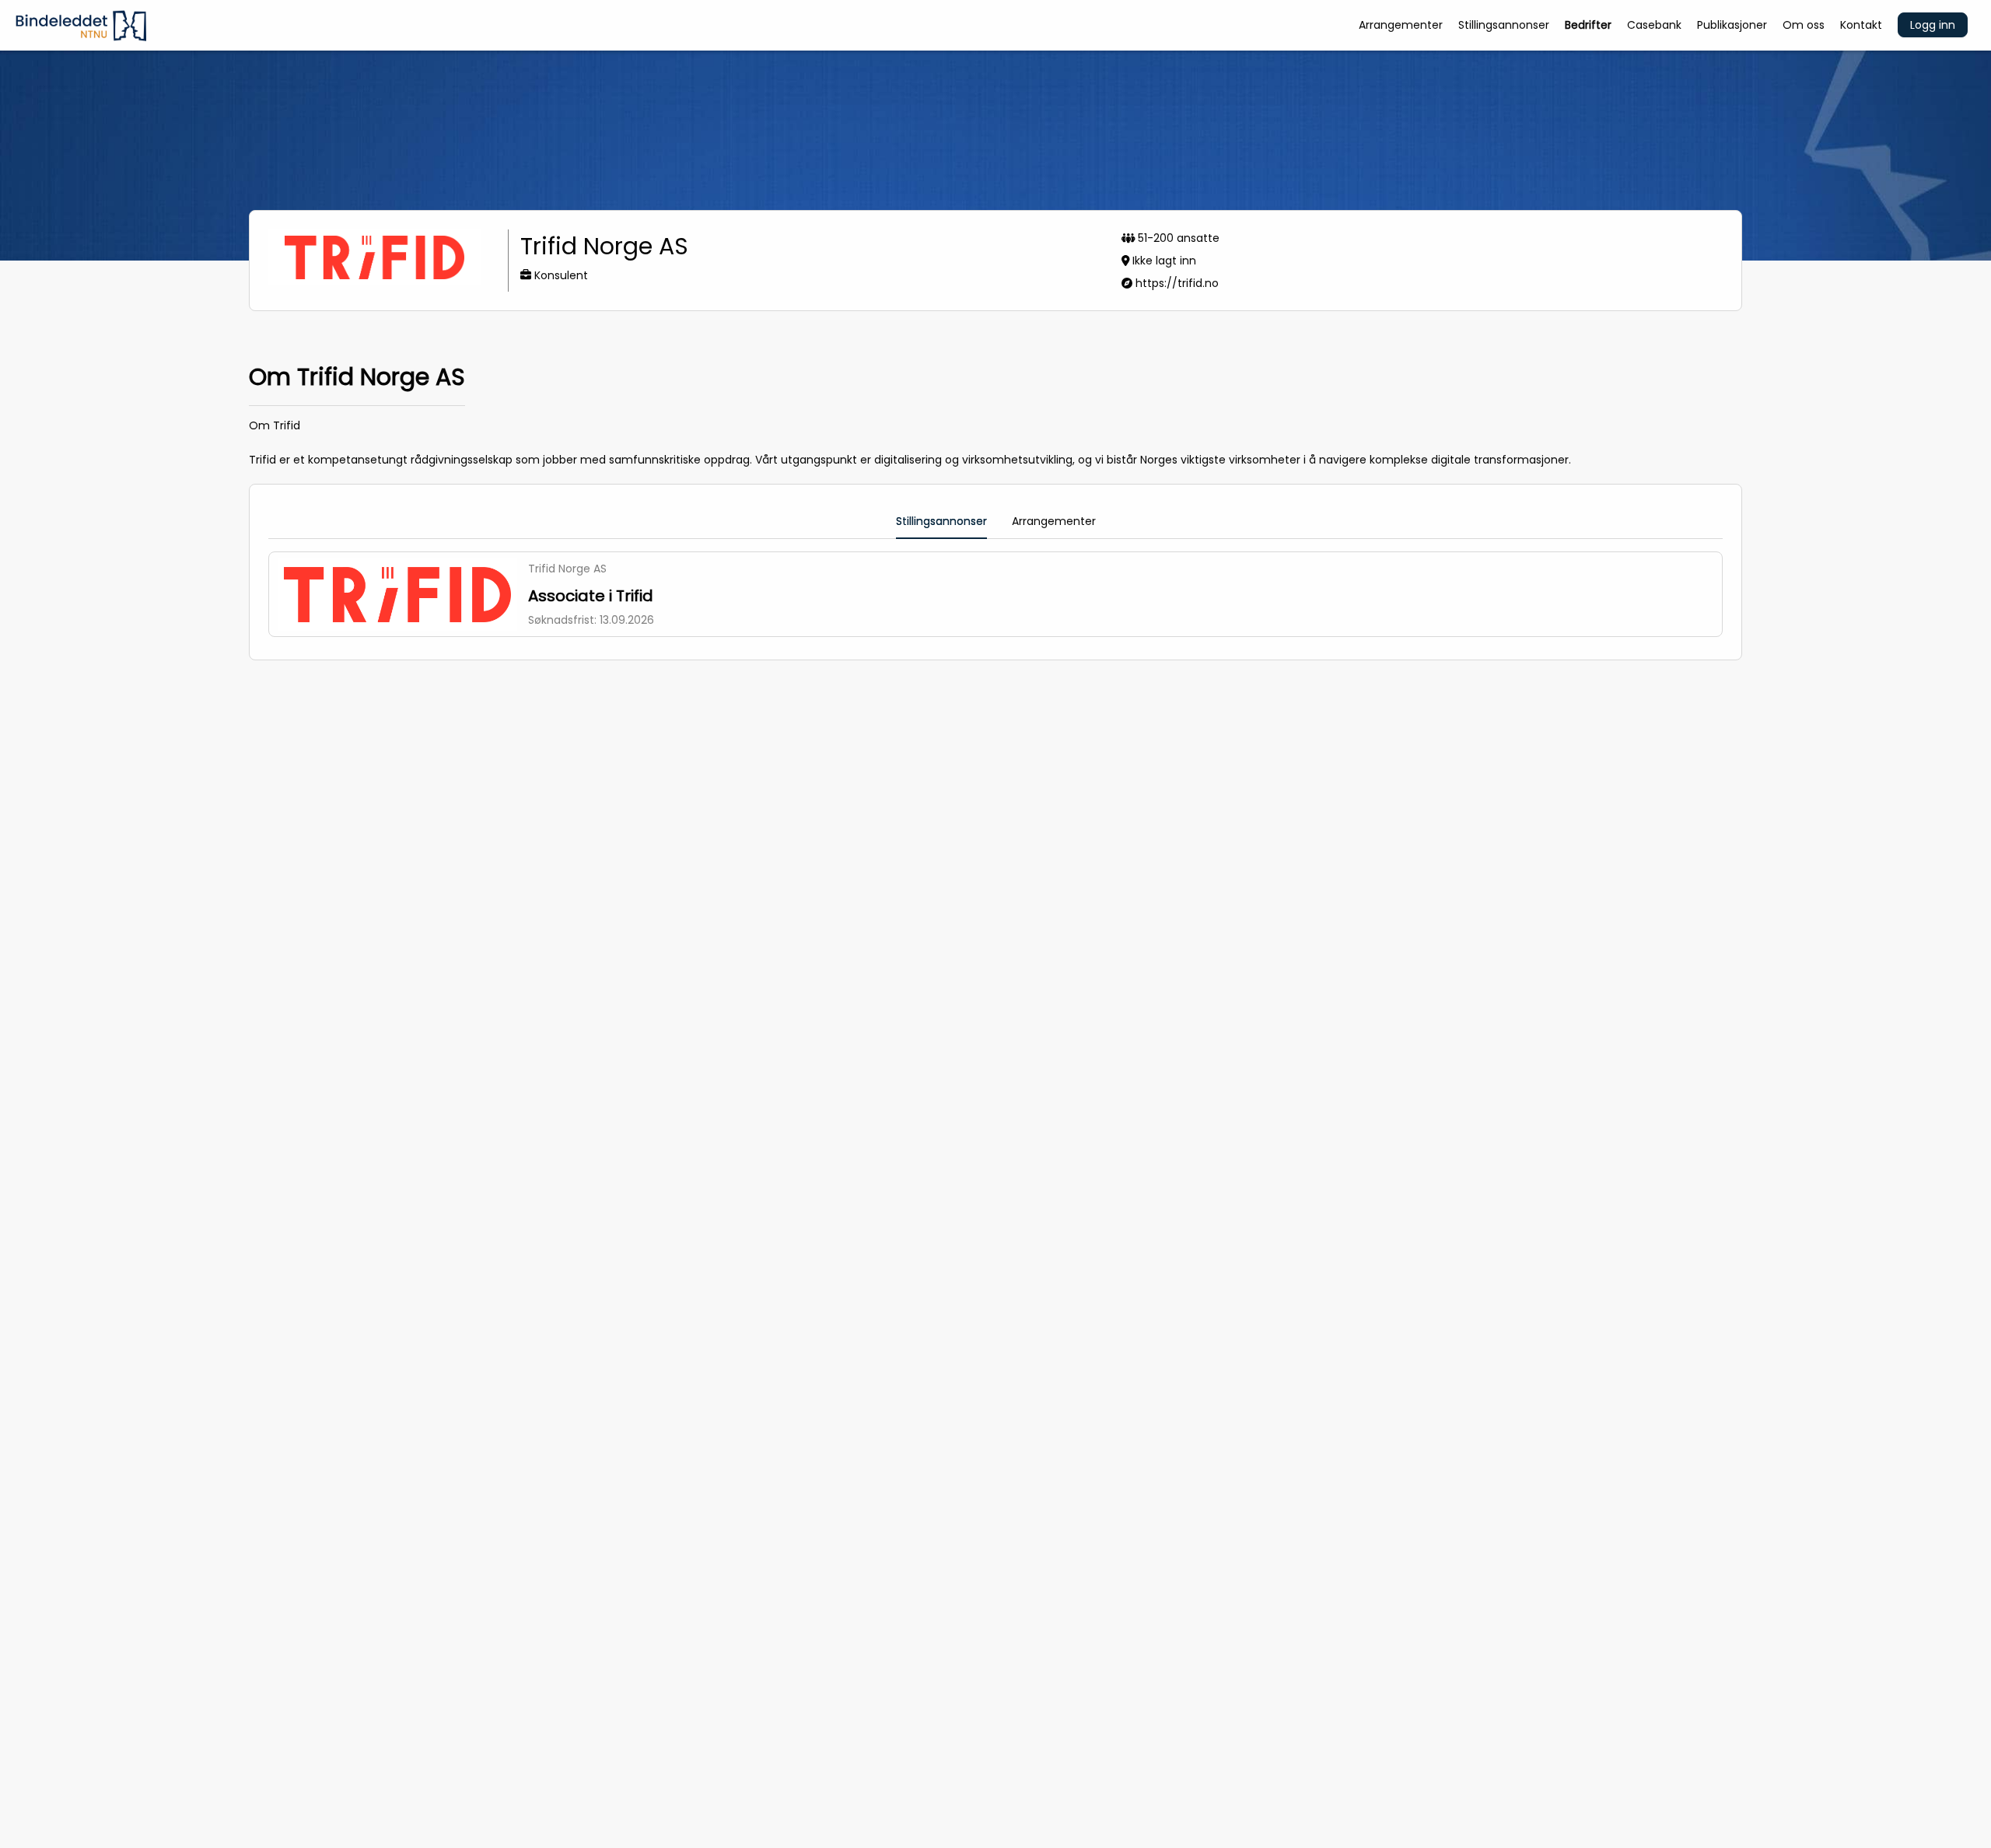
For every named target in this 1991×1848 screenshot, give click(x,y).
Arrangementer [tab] (1054, 521)
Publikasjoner (1732, 25)
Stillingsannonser (1504, 25)
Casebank (1654, 25)
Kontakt (1861, 25)
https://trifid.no (1177, 283)
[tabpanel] (995, 594)
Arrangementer (1401, 25)
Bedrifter (1588, 25)
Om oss (1804, 25)
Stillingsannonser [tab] (941, 521)
